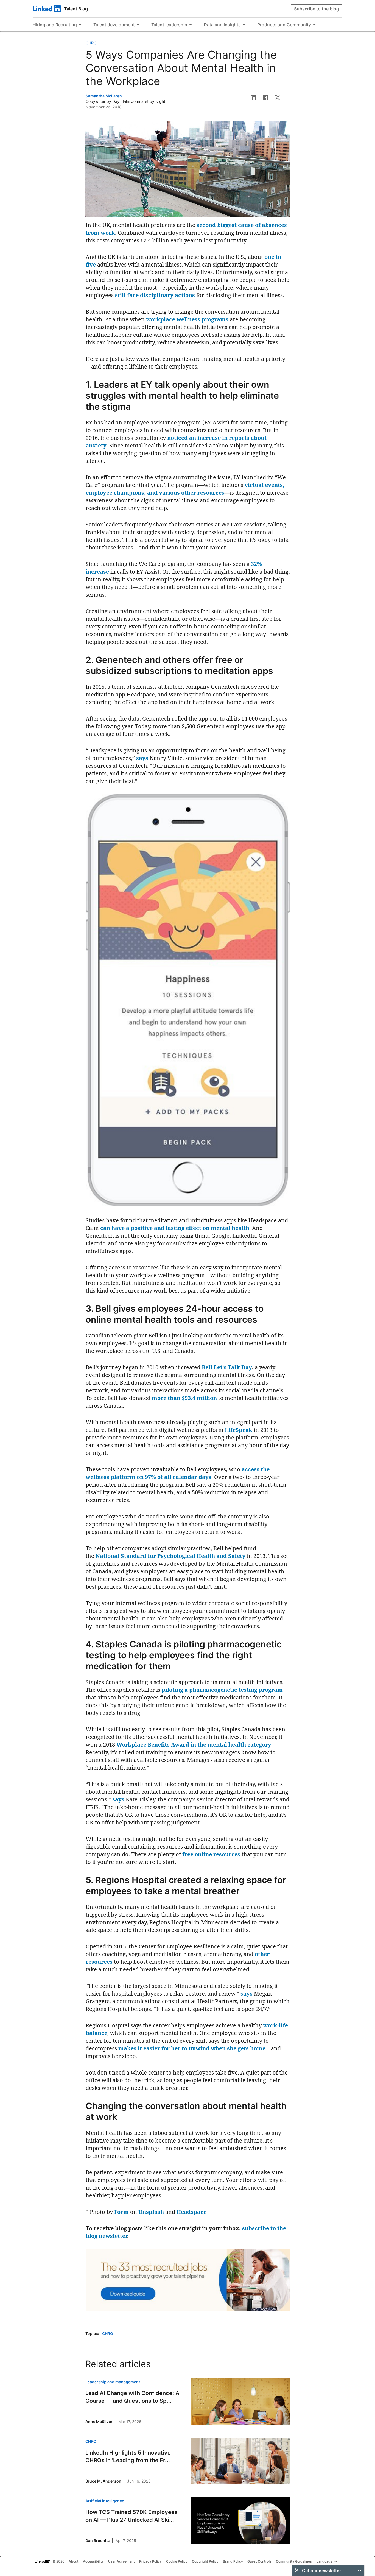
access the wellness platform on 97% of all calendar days (178, 1473)
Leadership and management (113, 2382)
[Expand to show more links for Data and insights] (244, 25)
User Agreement (121, 2561)
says (142, 758)
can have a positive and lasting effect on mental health (175, 1228)
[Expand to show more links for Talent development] (138, 25)
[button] (253, 98)
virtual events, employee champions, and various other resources (185, 489)
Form (121, 2212)
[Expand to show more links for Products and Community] (314, 25)
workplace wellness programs (187, 319)
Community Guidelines (294, 2561)
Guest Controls (259, 2561)
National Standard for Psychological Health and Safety (170, 1556)
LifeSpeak (239, 1430)
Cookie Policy (177, 2561)
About (74, 2561)
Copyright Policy (205, 2561)
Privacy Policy (150, 2561)
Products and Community (284, 25)
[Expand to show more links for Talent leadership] (191, 25)
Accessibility (93, 2561)
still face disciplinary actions (155, 295)
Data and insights (222, 25)
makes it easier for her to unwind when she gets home (192, 2048)
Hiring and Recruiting (55, 25)
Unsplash (151, 2212)
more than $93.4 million (184, 1398)
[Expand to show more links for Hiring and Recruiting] (80, 25)
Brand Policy (233, 2561)
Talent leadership (169, 25)
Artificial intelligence (105, 2501)
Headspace (191, 2212)
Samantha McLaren (104, 96)
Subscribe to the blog (317, 9)
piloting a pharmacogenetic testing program (222, 1690)
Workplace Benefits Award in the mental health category (194, 1745)
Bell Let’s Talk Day (227, 1367)
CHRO (91, 43)
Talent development (114, 25)
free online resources (211, 1854)
